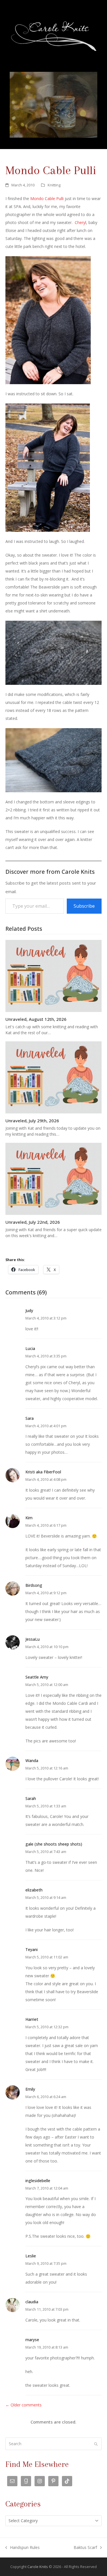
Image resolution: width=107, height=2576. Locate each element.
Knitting (54, 185)
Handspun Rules (23, 2548)
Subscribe (84, 906)
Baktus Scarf (85, 2548)
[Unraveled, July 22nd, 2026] (54, 1178)
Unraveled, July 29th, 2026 (32, 1121)
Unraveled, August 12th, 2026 (36, 1019)
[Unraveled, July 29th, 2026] (54, 1077)
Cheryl (80, 222)
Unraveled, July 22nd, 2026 (33, 1222)
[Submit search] (96, 2444)
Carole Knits (38, 2567)
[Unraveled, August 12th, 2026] (54, 976)
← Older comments (24, 2405)
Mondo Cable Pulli (48, 198)
